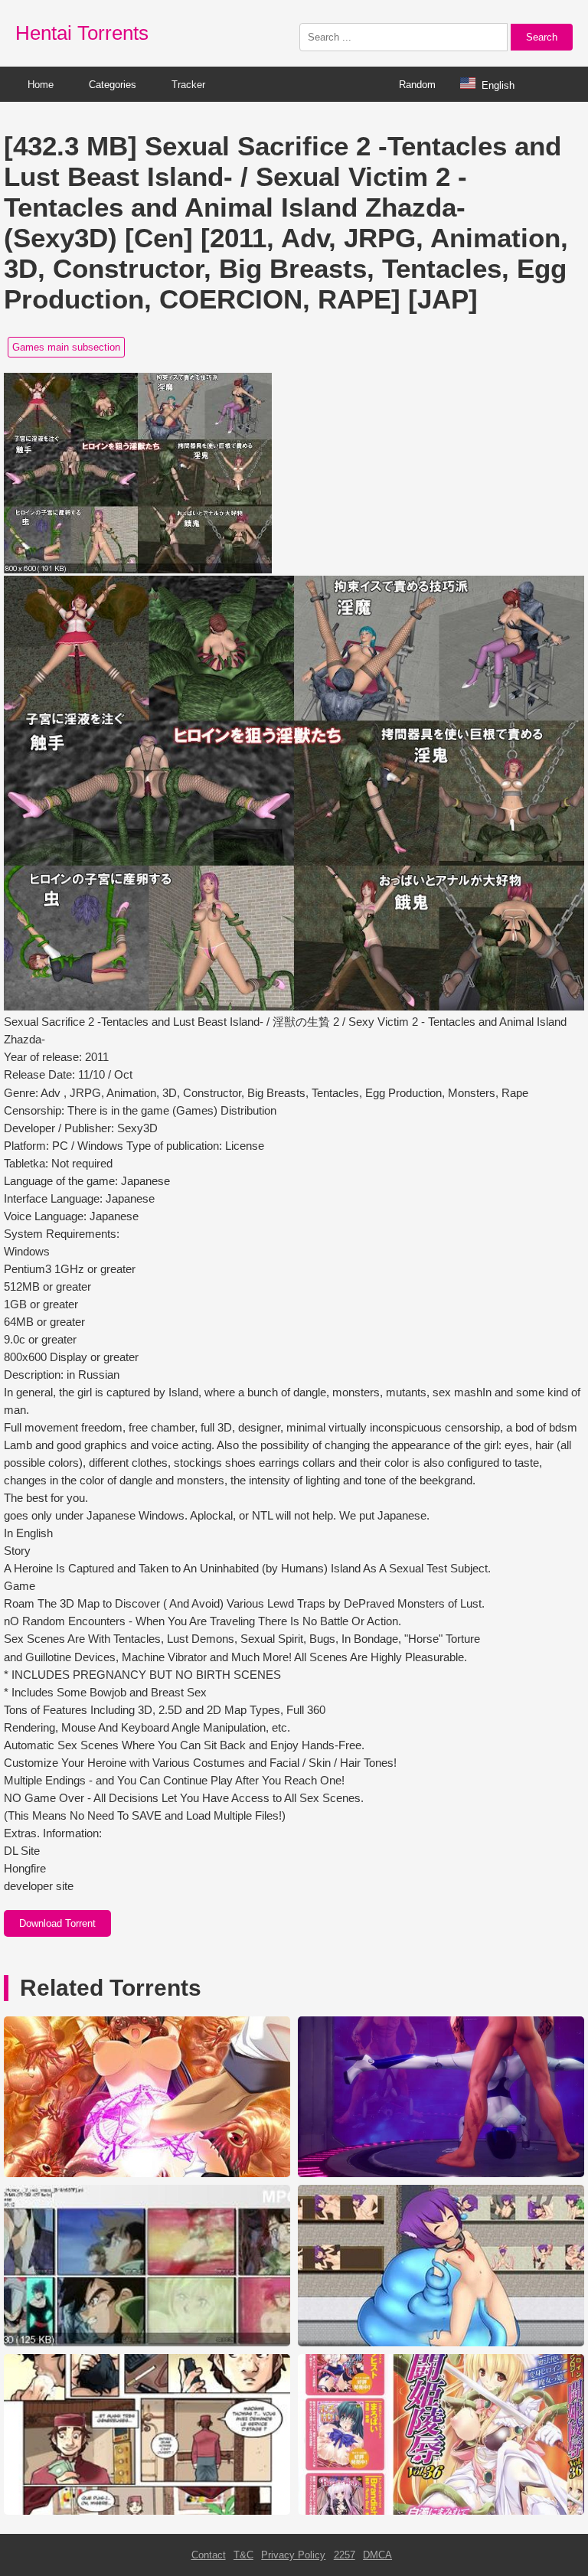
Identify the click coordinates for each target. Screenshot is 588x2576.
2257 (345, 2555)
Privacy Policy (293, 2555)
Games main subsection (66, 347)
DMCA (377, 2555)
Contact (209, 2555)
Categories (113, 85)
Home (41, 85)
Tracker (188, 85)
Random (417, 85)
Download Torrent (57, 1923)
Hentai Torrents (82, 33)
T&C (243, 2555)
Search (542, 37)
